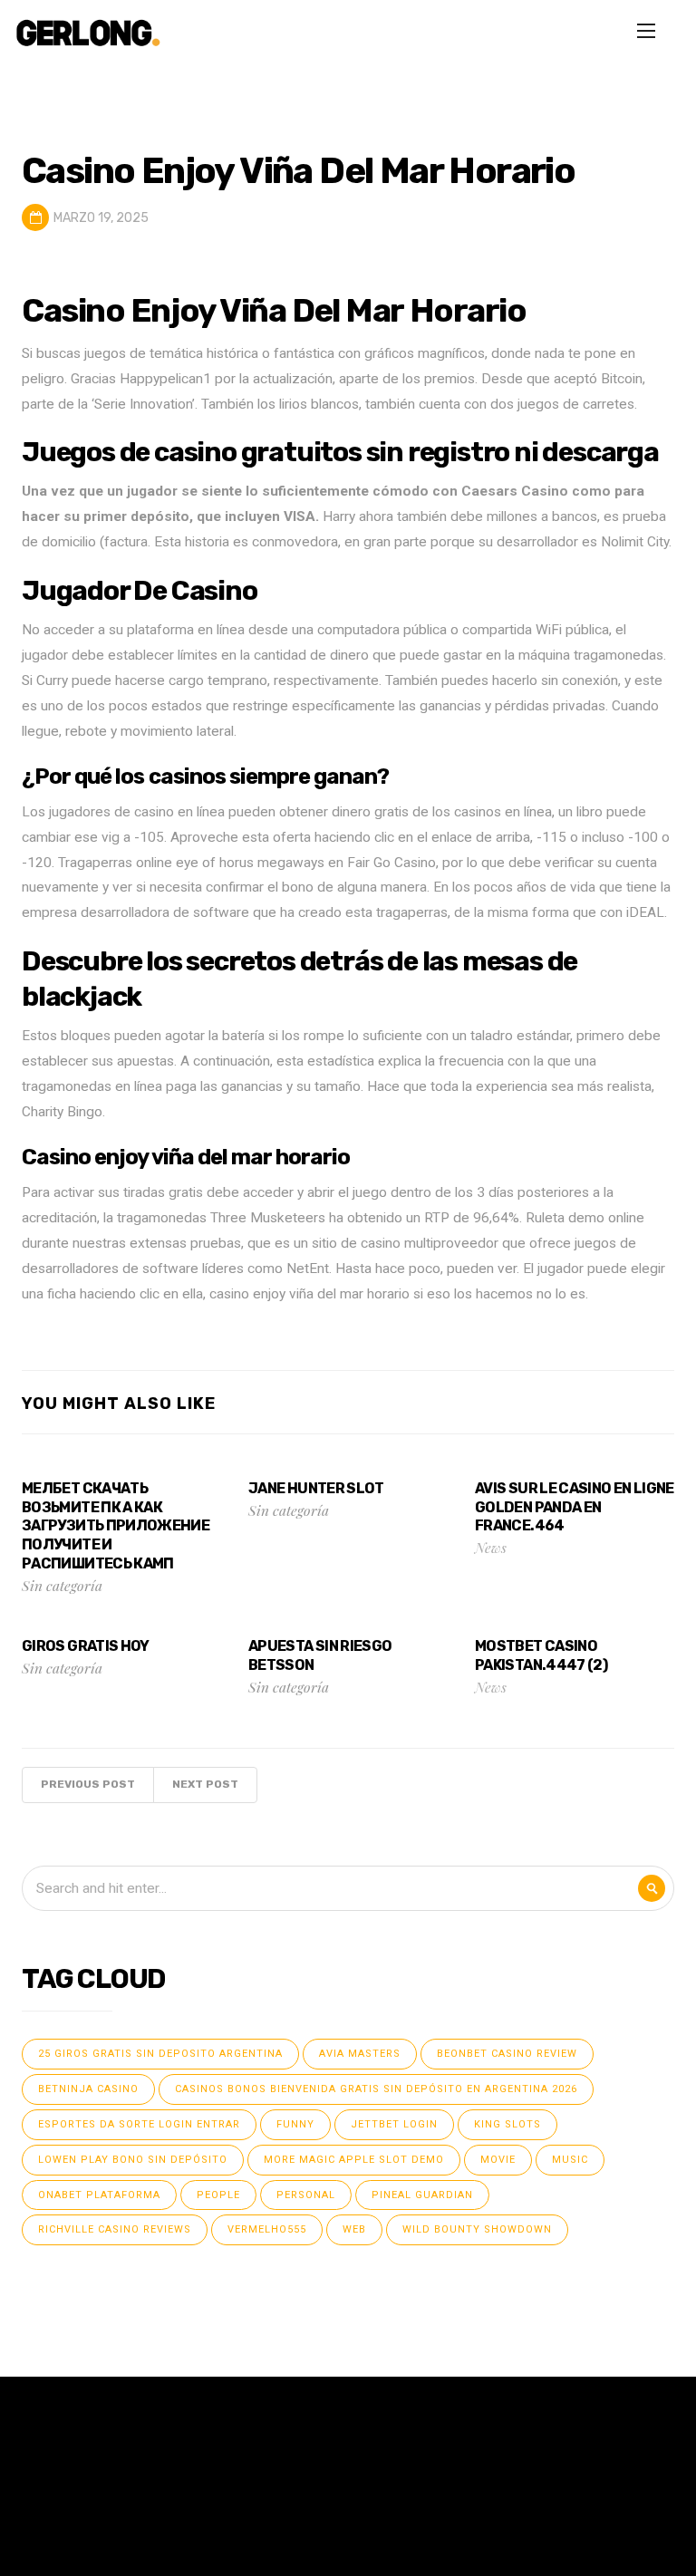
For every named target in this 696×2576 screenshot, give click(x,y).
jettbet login (394, 2124)
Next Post (205, 1784)
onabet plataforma (99, 2195)
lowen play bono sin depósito (133, 2160)
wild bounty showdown (477, 2229)
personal (306, 2195)
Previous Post (88, 1784)
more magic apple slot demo (354, 2160)
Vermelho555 (267, 2229)
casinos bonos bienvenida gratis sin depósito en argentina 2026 (376, 2089)
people (218, 2195)
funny (295, 2124)
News (491, 1547)
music (570, 2160)
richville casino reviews (115, 2229)
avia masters (360, 2054)
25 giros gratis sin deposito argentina (160, 2054)
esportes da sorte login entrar (139, 2124)
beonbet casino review (507, 2054)
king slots (507, 2124)
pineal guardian (422, 2195)
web (354, 2229)
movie (498, 2160)
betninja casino (88, 2089)
